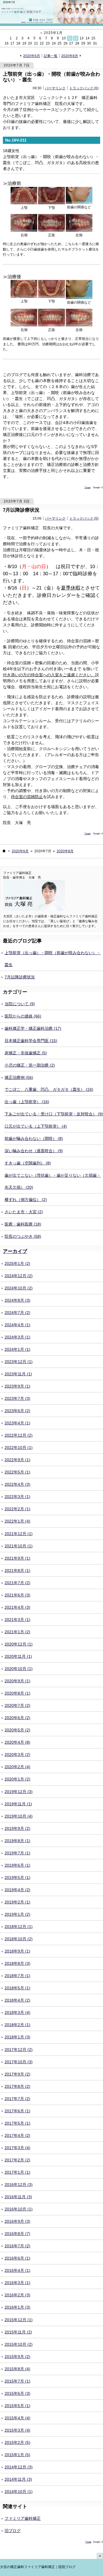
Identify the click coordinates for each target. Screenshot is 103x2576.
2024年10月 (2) (19, 1288)
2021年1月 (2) (17, 1632)
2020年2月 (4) (17, 1767)
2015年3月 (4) (17, 2430)
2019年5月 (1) (17, 1878)
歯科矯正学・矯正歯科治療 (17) (33, 1028)
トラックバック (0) (84, 88)
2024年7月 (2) (17, 1313)
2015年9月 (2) (17, 2357)
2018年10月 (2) (19, 1939)
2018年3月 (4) (17, 2012)
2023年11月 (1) (18, 1374)
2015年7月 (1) (17, 2381)
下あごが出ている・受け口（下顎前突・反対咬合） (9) (54, 1114)
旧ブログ (13, 2531)
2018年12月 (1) (19, 1927)
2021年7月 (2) (17, 1583)
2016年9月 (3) (17, 2221)
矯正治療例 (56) (19, 1077)
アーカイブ (15, 1251)
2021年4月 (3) (17, 1607)
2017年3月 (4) (17, 2148)
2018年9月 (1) (17, 1951)
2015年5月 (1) (17, 2406)
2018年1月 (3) (17, 2037)
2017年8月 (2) (17, 2086)
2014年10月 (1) (19, 2492)
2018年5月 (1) (17, 1988)
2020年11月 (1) (18, 1656)
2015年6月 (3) (17, 2393)
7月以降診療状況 (21, 510)
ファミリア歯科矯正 (23, 2518)
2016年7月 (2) (17, 2246)
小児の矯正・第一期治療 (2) (30, 1065)
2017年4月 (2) (17, 2135)
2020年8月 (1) (17, 1693)
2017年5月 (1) (17, 2123)
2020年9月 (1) (17, 1681)
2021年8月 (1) (17, 1570)
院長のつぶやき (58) (23, 1236)
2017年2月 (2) (17, 2160)
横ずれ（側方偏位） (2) (26, 1200)
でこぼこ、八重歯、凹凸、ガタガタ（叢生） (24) (49, 1089)
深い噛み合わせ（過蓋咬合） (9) (34, 1151)
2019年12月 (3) (19, 1792)
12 (76, 38)
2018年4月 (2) (17, 2000)
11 (70, 38)
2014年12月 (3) (19, 2467)
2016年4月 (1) (17, 2270)
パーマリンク (55, 88)
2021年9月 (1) (17, 1558)
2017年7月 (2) (17, 2099)
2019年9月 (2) (17, 1828)
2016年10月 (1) (19, 2209)
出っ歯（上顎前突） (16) (27, 1102)
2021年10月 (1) (19, 1546)
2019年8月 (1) (17, 1841)
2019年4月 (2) (17, 1890)
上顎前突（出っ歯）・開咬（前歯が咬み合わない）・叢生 (51, 77)
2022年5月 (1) (17, 1472)
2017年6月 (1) (17, 2111)
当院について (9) (20, 1004)
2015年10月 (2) (19, 2344)
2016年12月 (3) (19, 2185)
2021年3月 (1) (17, 1620)
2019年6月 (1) (17, 1865)
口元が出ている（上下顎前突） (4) (36, 1126)
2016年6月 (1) (17, 2258)
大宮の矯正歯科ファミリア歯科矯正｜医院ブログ (38, 2567)
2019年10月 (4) (19, 1816)
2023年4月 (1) (17, 1423)
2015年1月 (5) (17, 2455)
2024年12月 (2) (19, 1276)
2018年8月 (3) (17, 1963)
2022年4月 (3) (17, 1484)
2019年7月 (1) (17, 1853)
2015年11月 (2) (18, 2332)
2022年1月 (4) (17, 1521)
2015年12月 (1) (19, 2320)
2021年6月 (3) (17, 1595)
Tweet (87, 487)
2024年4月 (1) (17, 1325)
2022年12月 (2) (19, 1435)
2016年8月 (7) (17, 2234)
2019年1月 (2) (17, 1914)
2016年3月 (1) (17, 2283)
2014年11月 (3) (18, 2479)
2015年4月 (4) (17, 2418)
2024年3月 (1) (17, 1337)
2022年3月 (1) (17, 1497)
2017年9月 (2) (17, 2074)
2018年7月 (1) (17, 1976)
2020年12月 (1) (19, 1644)
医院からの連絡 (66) (23, 1016)
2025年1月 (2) (17, 1263)
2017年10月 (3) (19, 2062)
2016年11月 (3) (18, 2197)
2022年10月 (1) (19, 1448)
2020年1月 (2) (17, 1779)
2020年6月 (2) (17, 1718)
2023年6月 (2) (17, 1411)
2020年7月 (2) (17, 1705)
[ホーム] (4, 851)
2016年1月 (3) (17, 2307)
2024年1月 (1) (17, 1349)
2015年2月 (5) (17, 2442)
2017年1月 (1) (17, 2172)
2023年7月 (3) (17, 1398)
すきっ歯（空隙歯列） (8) (28, 1163)
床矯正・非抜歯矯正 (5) (26, 1053)
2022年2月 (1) (17, 1509)
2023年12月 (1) (19, 1362)
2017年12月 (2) (19, 2050)
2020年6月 (32, 56)
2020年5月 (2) (17, 1730)
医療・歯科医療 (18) (23, 1224)
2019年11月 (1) (18, 1804)
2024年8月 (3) (17, 1300)
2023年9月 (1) (17, 1386)
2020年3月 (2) (17, 1755)
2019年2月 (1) (17, 1902)
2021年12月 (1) (19, 1534)
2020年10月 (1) (19, 1669)
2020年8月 (70, 56)
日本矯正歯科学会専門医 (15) (31, 1041)
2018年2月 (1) (17, 2025)
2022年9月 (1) (17, 1460)
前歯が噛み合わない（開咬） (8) (34, 1138)
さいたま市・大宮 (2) (24, 1212)
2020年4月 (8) (17, 1742)
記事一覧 (51, 56)
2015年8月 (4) (17, 2369)
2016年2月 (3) (17, 2295)
